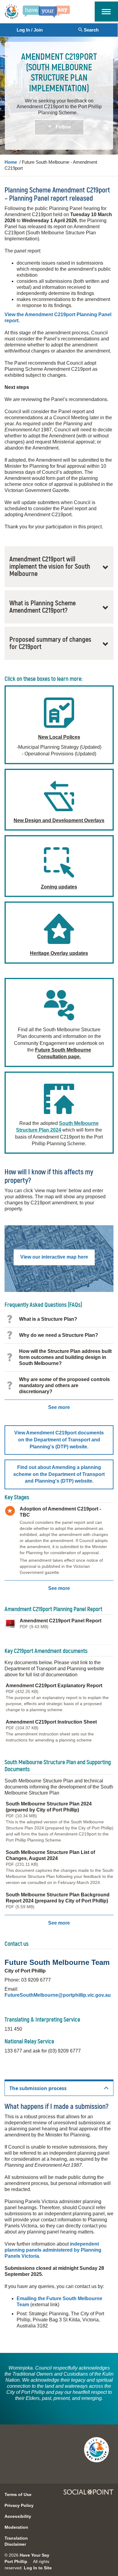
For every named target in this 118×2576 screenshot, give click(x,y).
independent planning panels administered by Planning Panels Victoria (53, 2250)
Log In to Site (38, 2568)
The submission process (38, 2088)
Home (11, 162)
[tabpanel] (59, 2221)
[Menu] (106, 11)
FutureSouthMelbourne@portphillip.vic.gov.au (58, 1995)
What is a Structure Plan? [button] (48, 1319)
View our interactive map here (54, 1257)
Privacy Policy (19, 2505)
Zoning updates (59, 887)
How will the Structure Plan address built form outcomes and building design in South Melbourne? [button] (65, 1357)
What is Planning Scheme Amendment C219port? (43, 607)
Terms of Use (18, 2494)
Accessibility (18, 2516)
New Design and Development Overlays (59, 820)
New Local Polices (59, 737)
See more (59, 1407)
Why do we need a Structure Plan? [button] (59, 1335)
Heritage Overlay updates (59, 953)
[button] (59, 1440)
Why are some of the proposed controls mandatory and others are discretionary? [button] (64, 1385)
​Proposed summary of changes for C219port (50, 643)
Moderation (16, 2527)
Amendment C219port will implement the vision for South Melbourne (50, 567)
